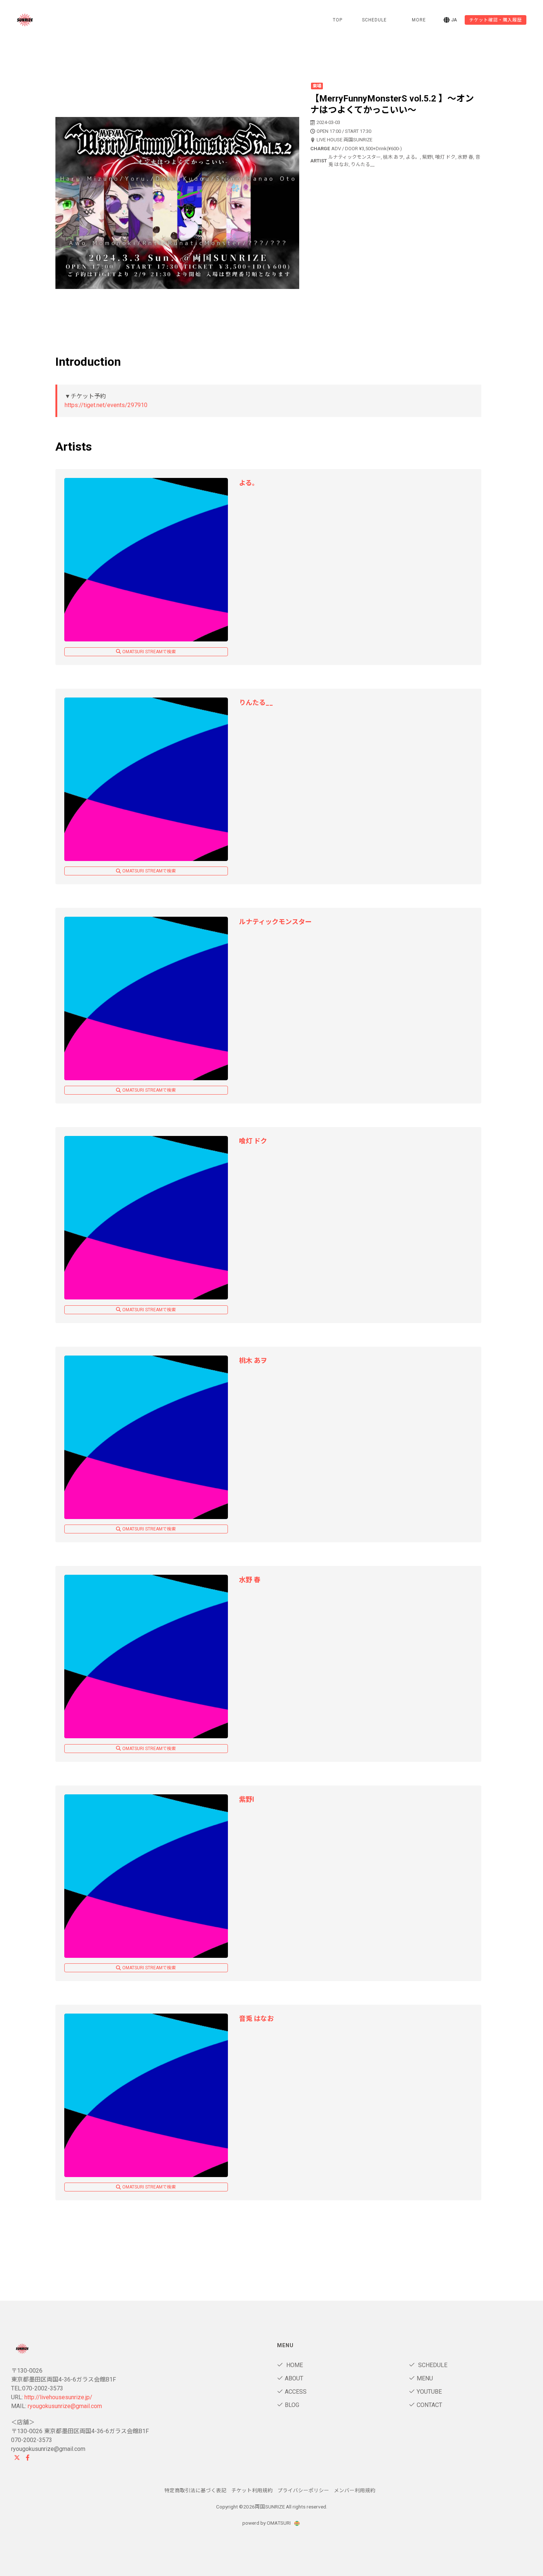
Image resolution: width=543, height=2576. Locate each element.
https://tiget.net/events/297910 (106, 405)
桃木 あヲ (253, 1361)
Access (296, 2392)
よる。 (249, 483)
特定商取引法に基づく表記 (195, 2490)
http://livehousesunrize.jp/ (58, 2397)
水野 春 (250, 1580)
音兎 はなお (256, 2019)
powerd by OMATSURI (267, 2523)
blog (292, 2405)
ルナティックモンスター (275, 922)
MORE (419, 20)
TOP (338, 20)
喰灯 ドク (253, 1141)
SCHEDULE (374, 20)
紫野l (247, 1799)
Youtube (429, 2392)
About (294, 2378)
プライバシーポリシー (303, 2490)
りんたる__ (256, 702)
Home (294, 2365)
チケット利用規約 (252, 2490)
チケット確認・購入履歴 (496, 20)
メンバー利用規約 (355, 2490)
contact (429, 2405)
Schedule (432, 2365)
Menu (425, 2378)
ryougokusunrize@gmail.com (65, 2406)
